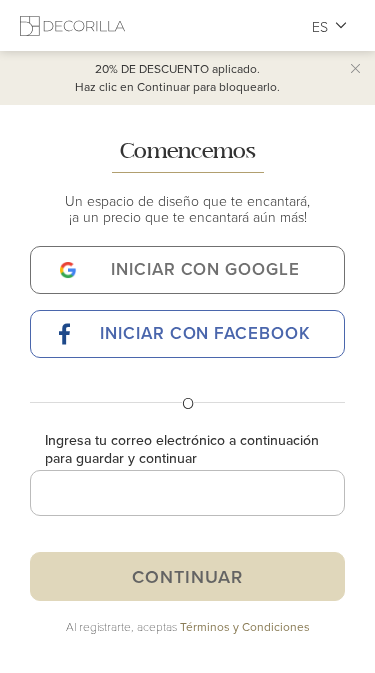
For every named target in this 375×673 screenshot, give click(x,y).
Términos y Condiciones (245, 626)
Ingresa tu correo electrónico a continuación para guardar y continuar (182, 449)
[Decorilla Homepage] (72, 25)
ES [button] (320, 26)
